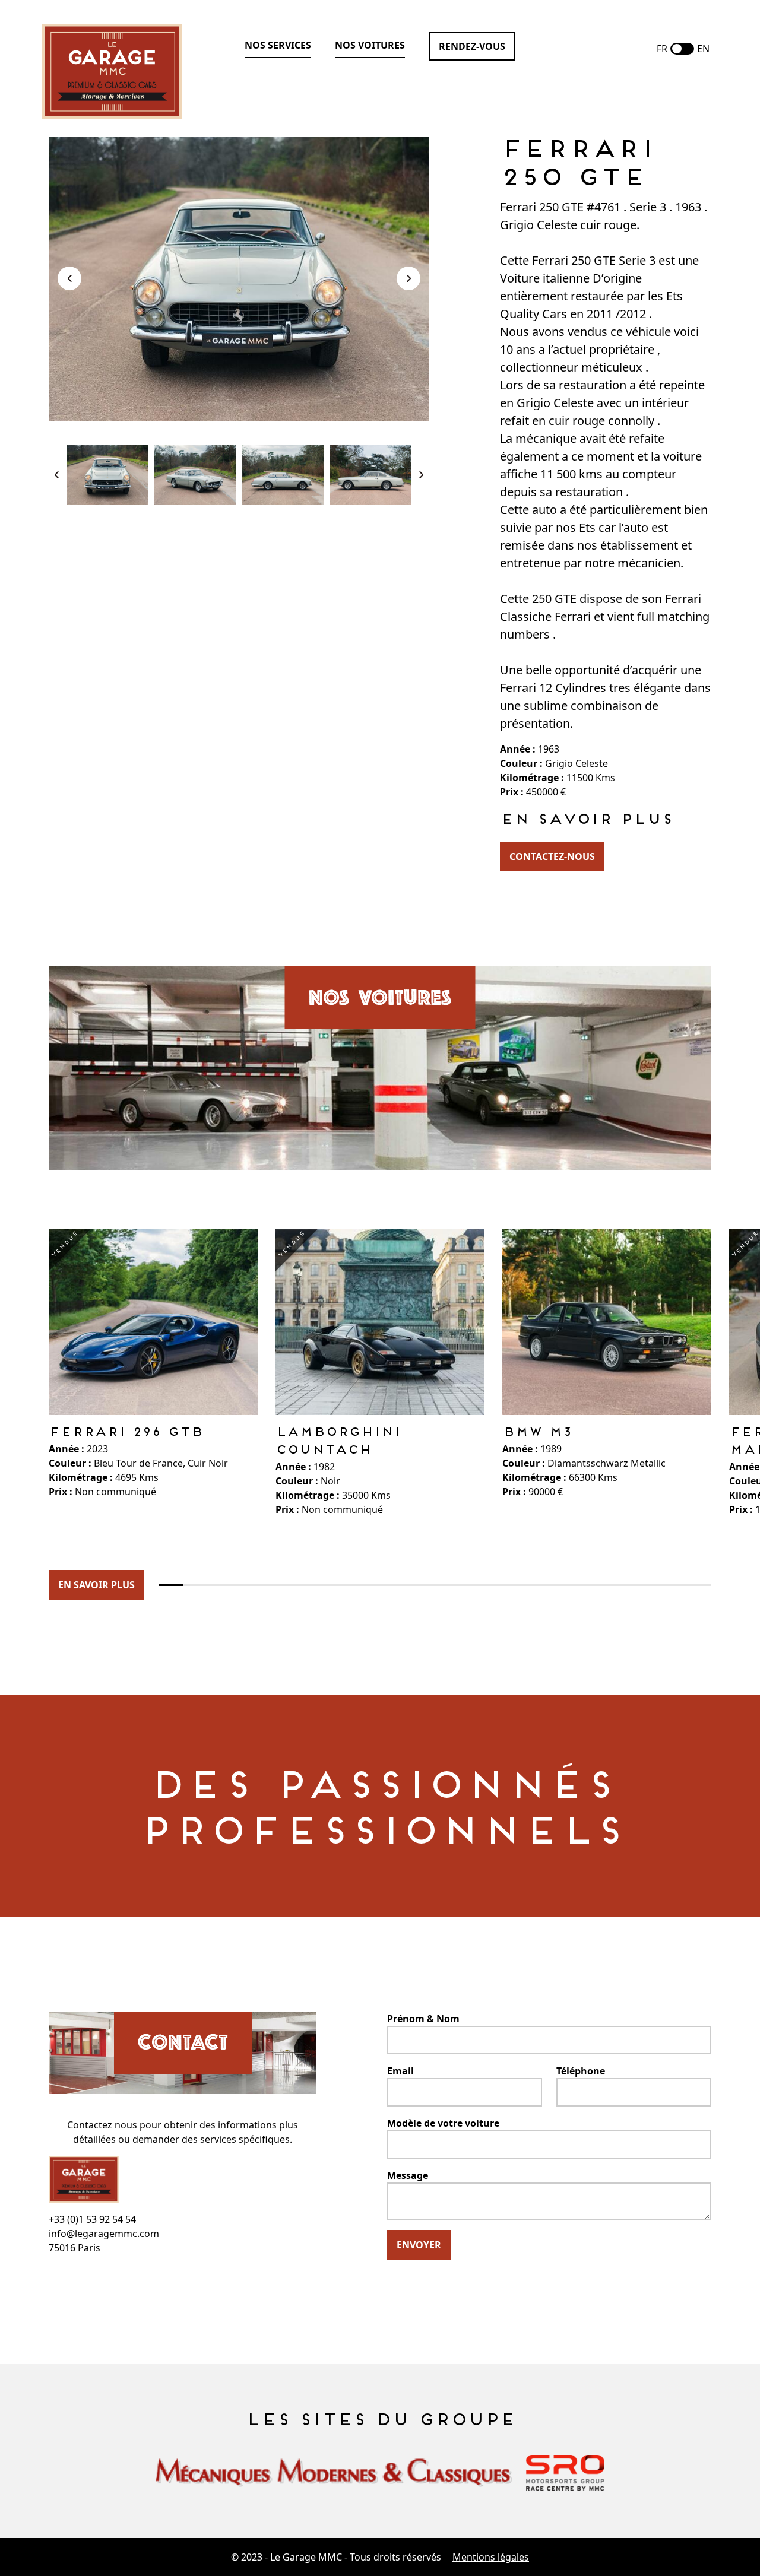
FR (662, 49)
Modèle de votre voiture (443, 2123)
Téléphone (581, 2071)
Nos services (278, 45)
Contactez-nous (552, 856)
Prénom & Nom (423, 2019)
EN (703, 49)
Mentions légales (491, 2557)
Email (400, 2071)
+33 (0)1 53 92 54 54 (92, 2219)
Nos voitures (370, 45)
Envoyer (419, 2245)
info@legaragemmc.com (104, 2234)
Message (408, 2175)
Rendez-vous (472, 46)
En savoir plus (96, 1585)
